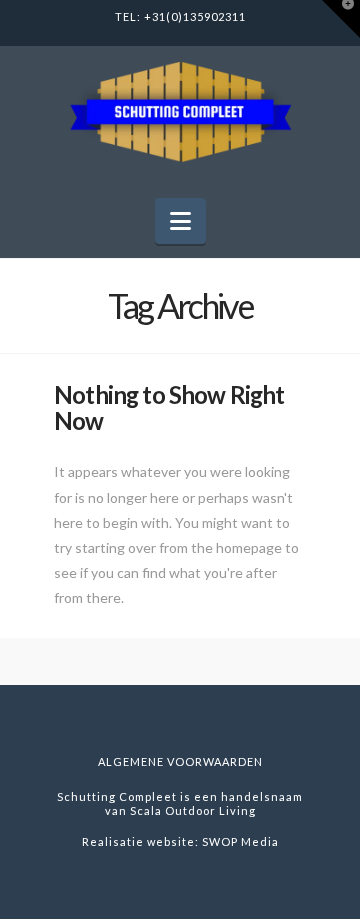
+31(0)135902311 (195, 16)
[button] (180, 221)
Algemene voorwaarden (180, 761)
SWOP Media (240, 841)
